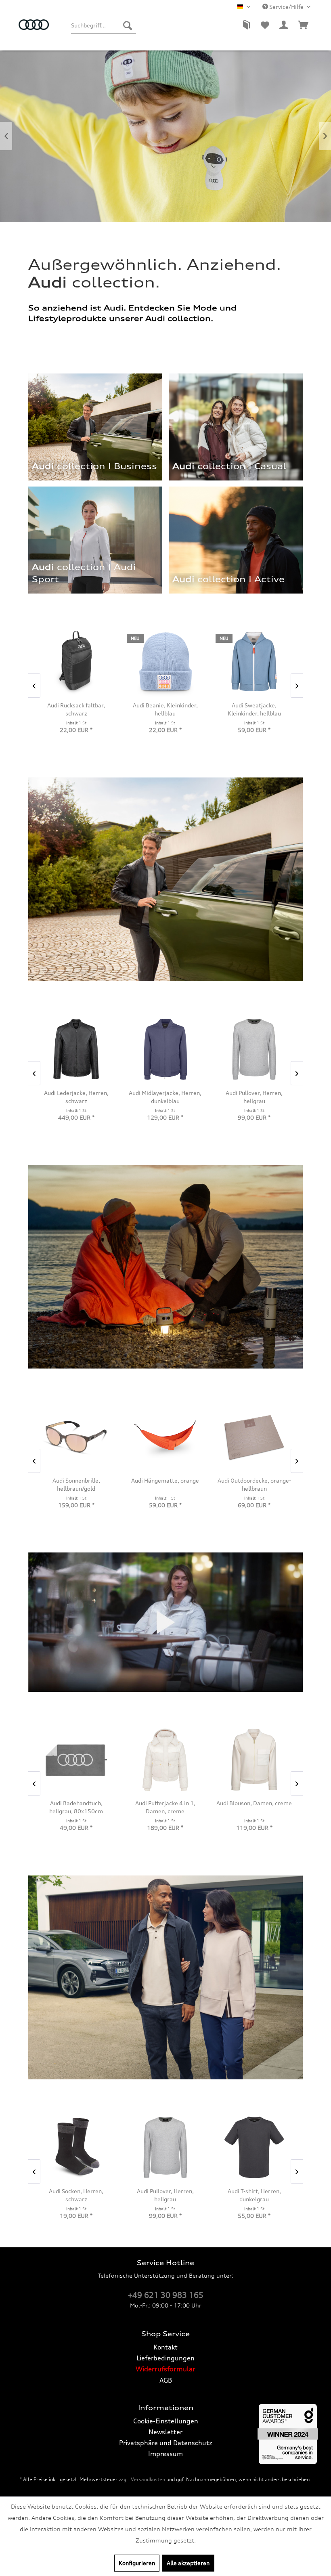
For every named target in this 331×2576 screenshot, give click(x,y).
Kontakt (165, 2347)
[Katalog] (245, 25)
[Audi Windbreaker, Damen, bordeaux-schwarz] (254, 1760)
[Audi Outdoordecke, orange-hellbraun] (165, 1437)
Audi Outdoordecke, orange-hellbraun (165, 1484)
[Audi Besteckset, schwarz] (254, 1437)
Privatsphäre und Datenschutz (166, 2443)
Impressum (165, 2454)
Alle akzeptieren (188, 2563)
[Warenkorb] (304, 25)
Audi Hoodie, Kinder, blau (254, 705)
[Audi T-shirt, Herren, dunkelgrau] (254, 2147)
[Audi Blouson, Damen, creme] (165, 1760)
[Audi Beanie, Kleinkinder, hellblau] (76, 662)
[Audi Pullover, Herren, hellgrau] (165, 2147)
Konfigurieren (137, 2563)
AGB (166, 2380)
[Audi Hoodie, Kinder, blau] (254, 662)
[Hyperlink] (236, 540)
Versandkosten (148, 2479)
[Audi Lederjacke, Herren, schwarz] (76, 1049)
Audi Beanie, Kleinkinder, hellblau (76, 709)
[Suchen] (128, 25)
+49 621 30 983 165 (166, 2295)
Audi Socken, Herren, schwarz (76, 2195)
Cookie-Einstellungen (166, 2421)
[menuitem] (103, 25)
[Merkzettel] (265, 25)
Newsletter (165, 2432)
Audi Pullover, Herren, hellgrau (165, 2195)
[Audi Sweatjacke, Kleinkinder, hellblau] (165, 662)
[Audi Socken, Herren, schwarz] (76, 2147)
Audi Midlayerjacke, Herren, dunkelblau (165, 1097)
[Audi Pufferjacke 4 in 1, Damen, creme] (76, 1760)
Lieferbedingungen (165, 2358)
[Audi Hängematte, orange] (76, 1437)
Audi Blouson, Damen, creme (165, 1803)
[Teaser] (226, 583)
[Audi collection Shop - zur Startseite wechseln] (34, 29)
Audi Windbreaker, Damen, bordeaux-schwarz (254, 1807)
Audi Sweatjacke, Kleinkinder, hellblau (165, 709)
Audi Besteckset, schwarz (254, 1480)
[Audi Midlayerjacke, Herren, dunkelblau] (165, 1049)
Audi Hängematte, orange (76, 1480)
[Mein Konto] (284, 25)
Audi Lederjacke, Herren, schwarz (76, 1097)
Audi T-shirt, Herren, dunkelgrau (254, 2195)
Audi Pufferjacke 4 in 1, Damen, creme (76, 1807)
